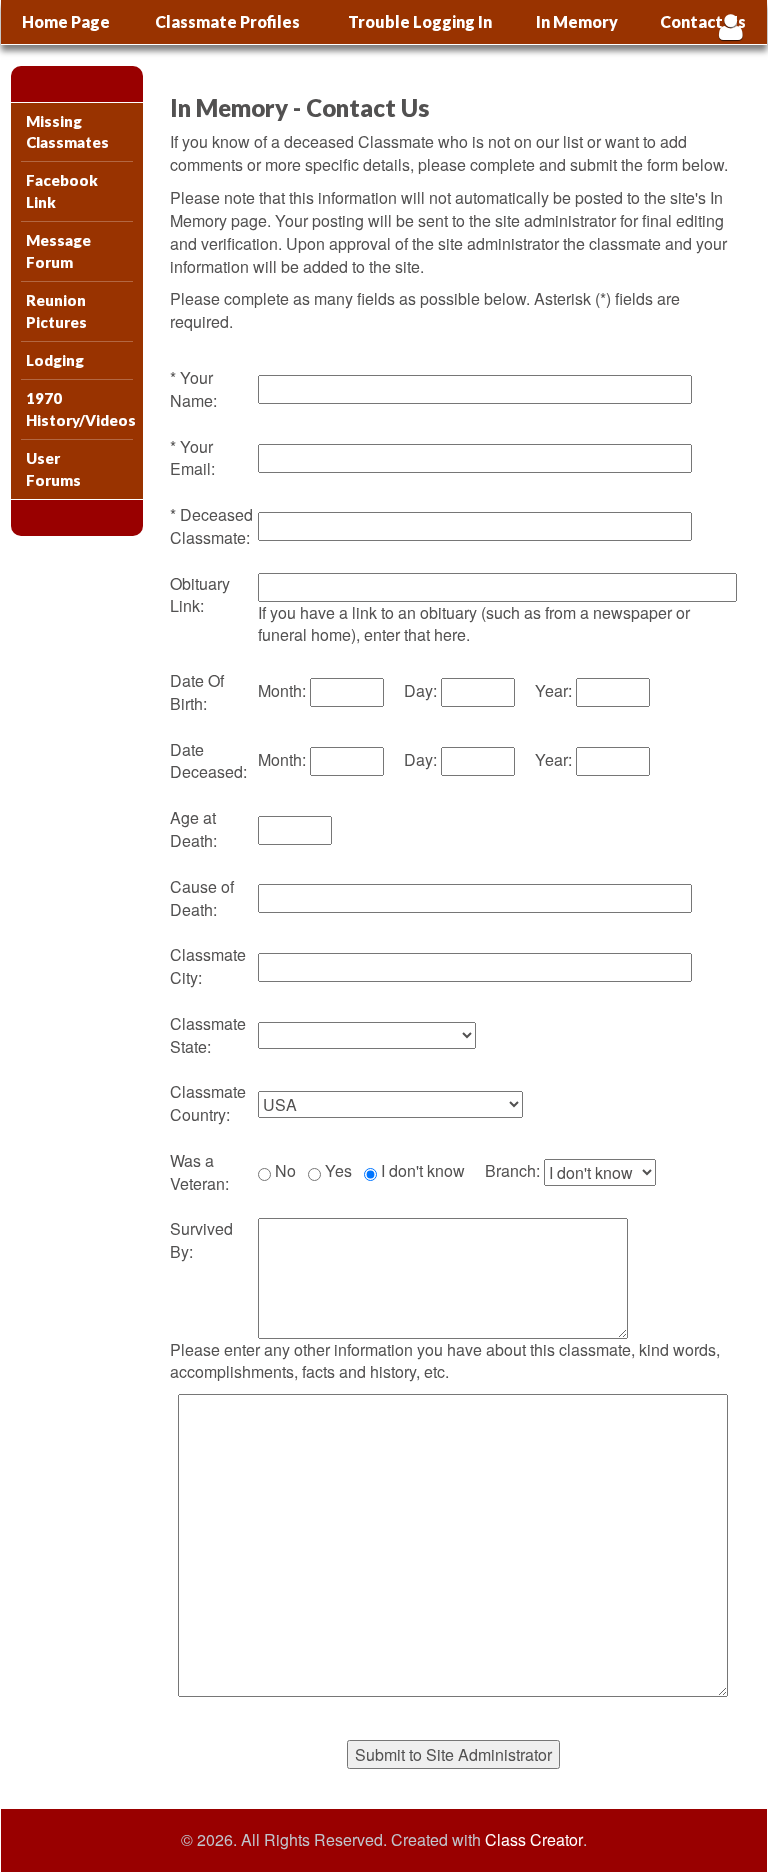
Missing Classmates (67, 131)
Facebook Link (62, 190)
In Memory (577, 21)
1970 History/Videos (79, 408)
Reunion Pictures (56, 310)
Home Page (66, 21)
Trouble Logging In (420, 21)
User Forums (53, 468)
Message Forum (58, 250)
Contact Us (703, 21)
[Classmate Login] (730, 26)
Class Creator (534, 1840)
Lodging (55, 360)
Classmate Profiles (227, 21)
